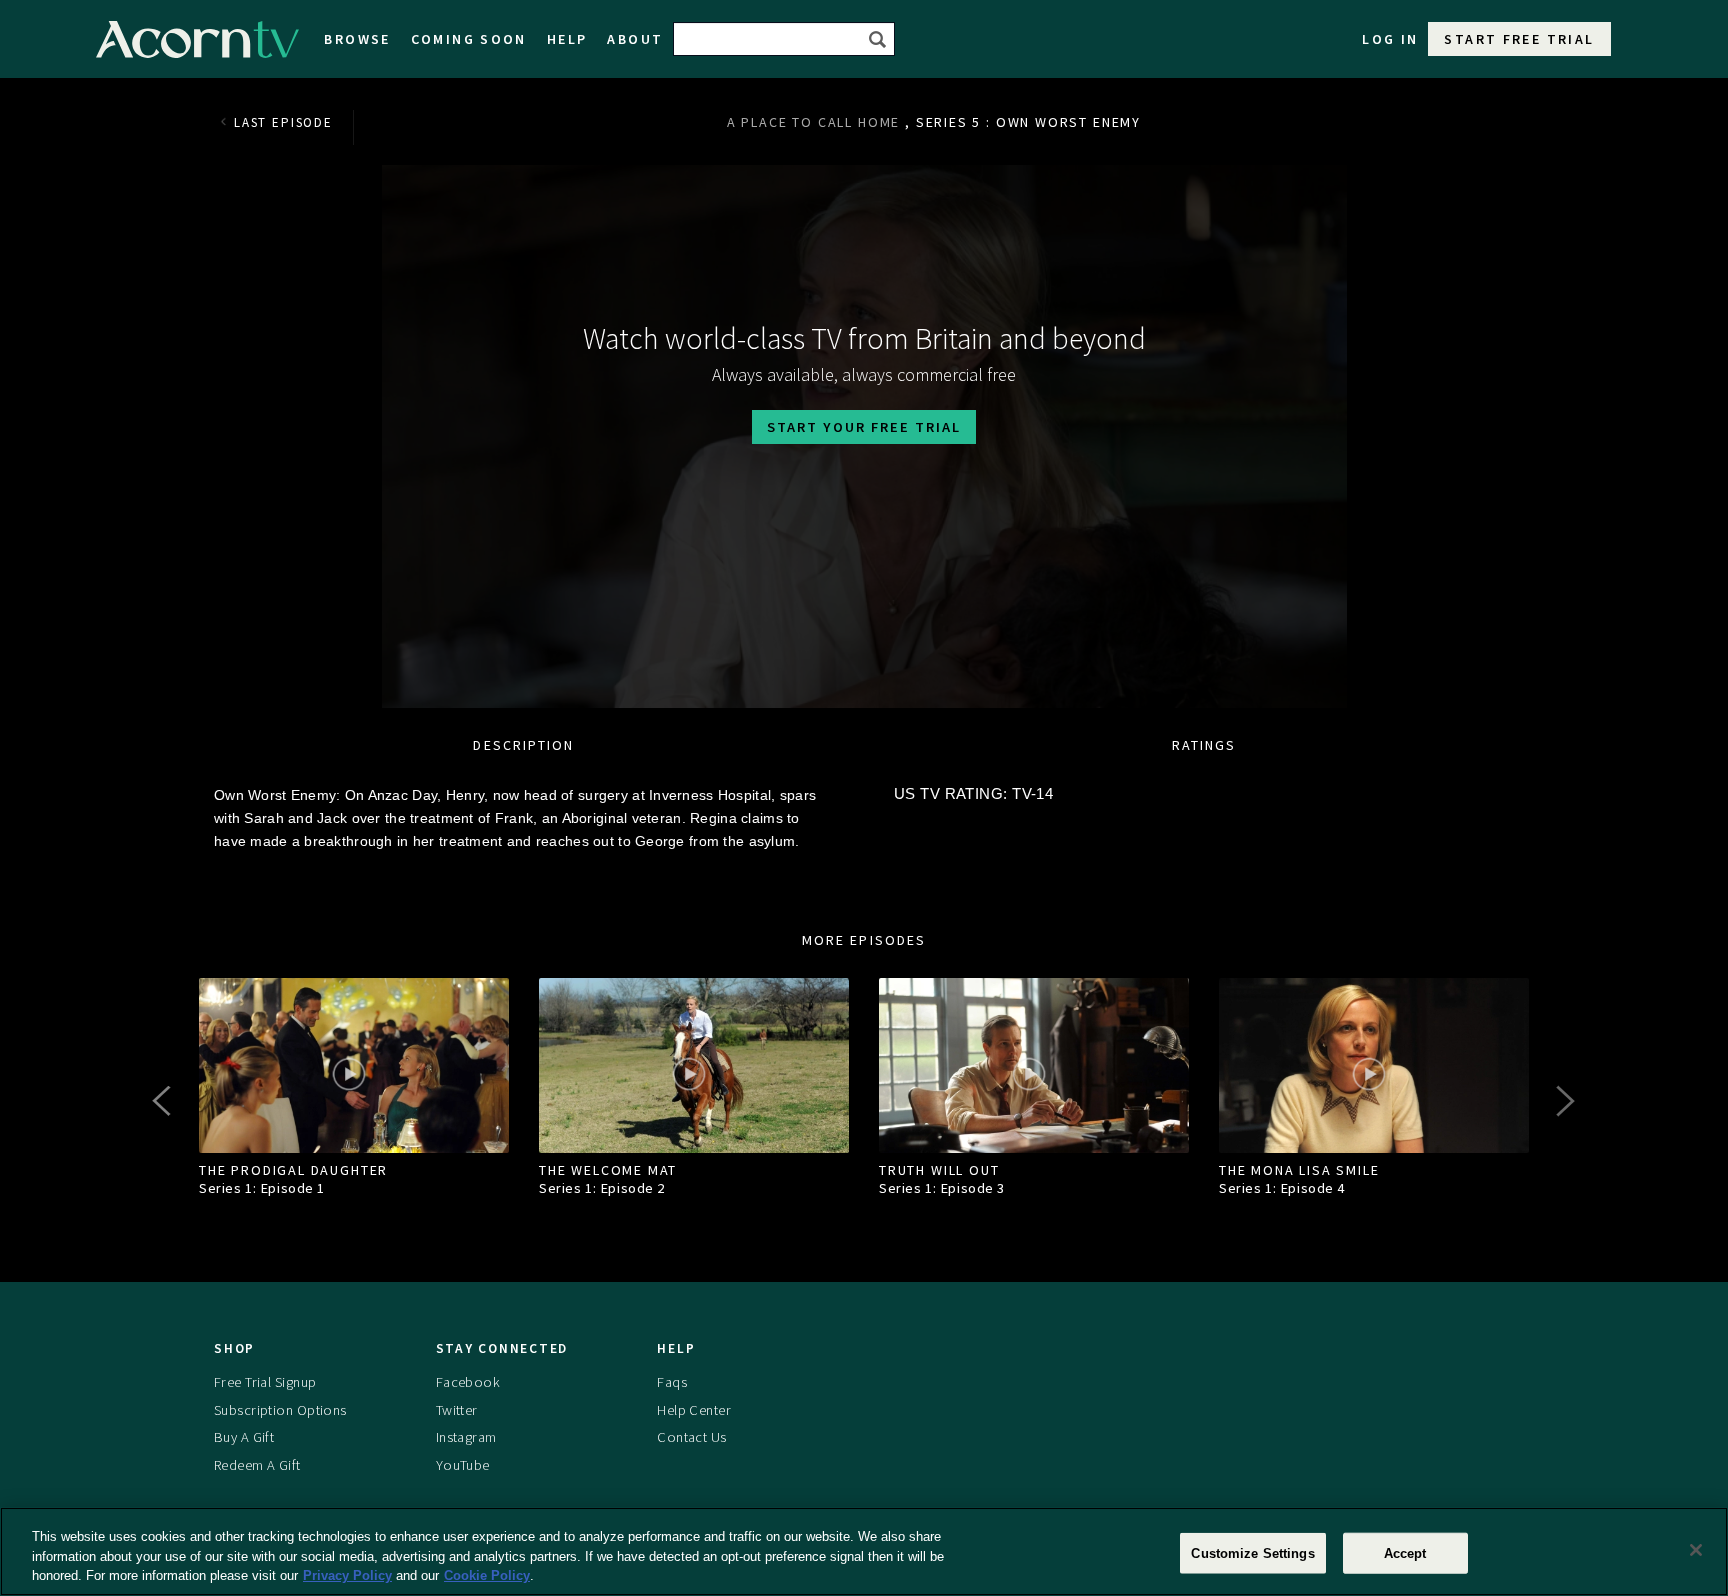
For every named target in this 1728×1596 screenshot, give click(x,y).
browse (357, 39)
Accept (1405, 1552)
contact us (691, 1438)
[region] (864, 1551)
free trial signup (265, 1382)
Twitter (457, 1410)
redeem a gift (257, 1465)
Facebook (468, 1382)
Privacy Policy (347, 1575)
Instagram (466, 1438)
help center (694, 1410)
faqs (672, 1382)
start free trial (1519, 39)
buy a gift (244, 1438)
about (635, 39)
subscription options (280, 1410)
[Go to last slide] (164, 1101)
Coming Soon (469, 39)
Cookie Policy (487, 1575)
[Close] (1696, 1550)
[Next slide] (1564, 1101)
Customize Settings (1252, 1552)
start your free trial (864, 427)
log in (1390, 39)
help (567, 39)
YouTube (463, 1465)
